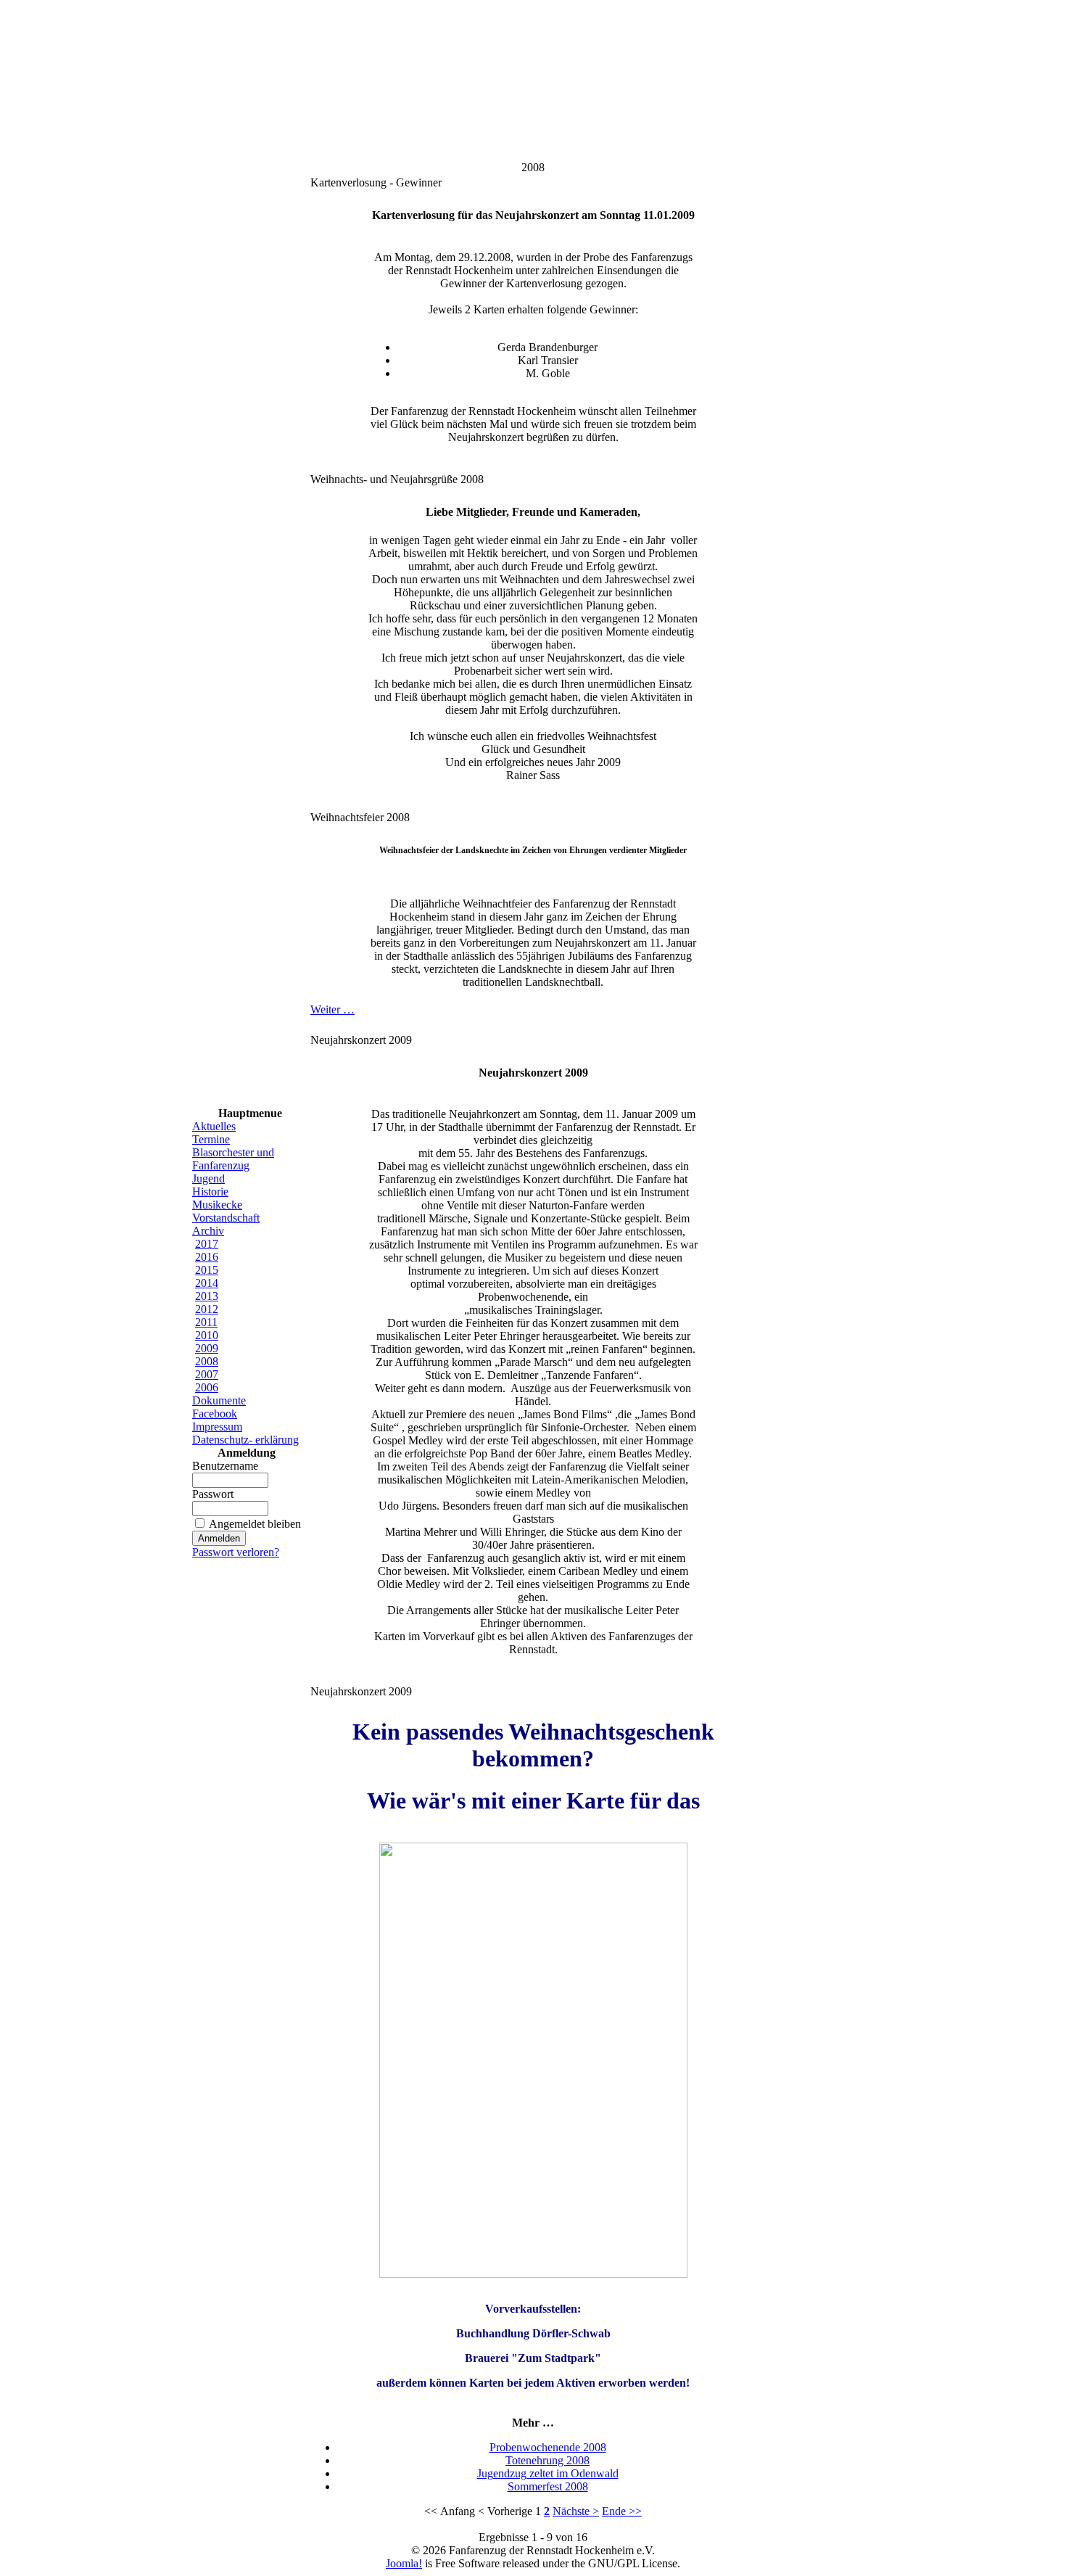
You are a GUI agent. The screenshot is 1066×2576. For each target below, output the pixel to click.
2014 (207, 1283)
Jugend (208, 1178)
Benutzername (225, 1466)
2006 (207, 1387)
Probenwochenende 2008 (548, 2447)
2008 (207, 1361)
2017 (207, 1244)
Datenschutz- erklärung (245, 1440)
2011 (206, 1322)
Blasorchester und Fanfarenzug (233, 1159)
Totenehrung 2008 (548, 2460)
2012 (207, 1309)
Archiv (208, 1231)
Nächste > (576, 2511)
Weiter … (332, 1009)
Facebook (215, 1413)
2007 (207, 1374)
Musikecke (217, 1205)
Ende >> (622, 2511)
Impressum (217, 1427)
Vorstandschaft (226, 1218)
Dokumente (219, 1400)
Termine (211, 1139)
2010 (207, 1335)
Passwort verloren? (236, 1552)
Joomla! (404, 2563)
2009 (207, 1348)
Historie (210, 1192)
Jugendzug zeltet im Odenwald (548, 2473)
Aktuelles (214, 1126)
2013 (207, 1296)
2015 (207, 1270)
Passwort (213, 1494)
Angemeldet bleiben (255, 1524)
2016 (207, 1257)
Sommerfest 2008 (548, 2486)
